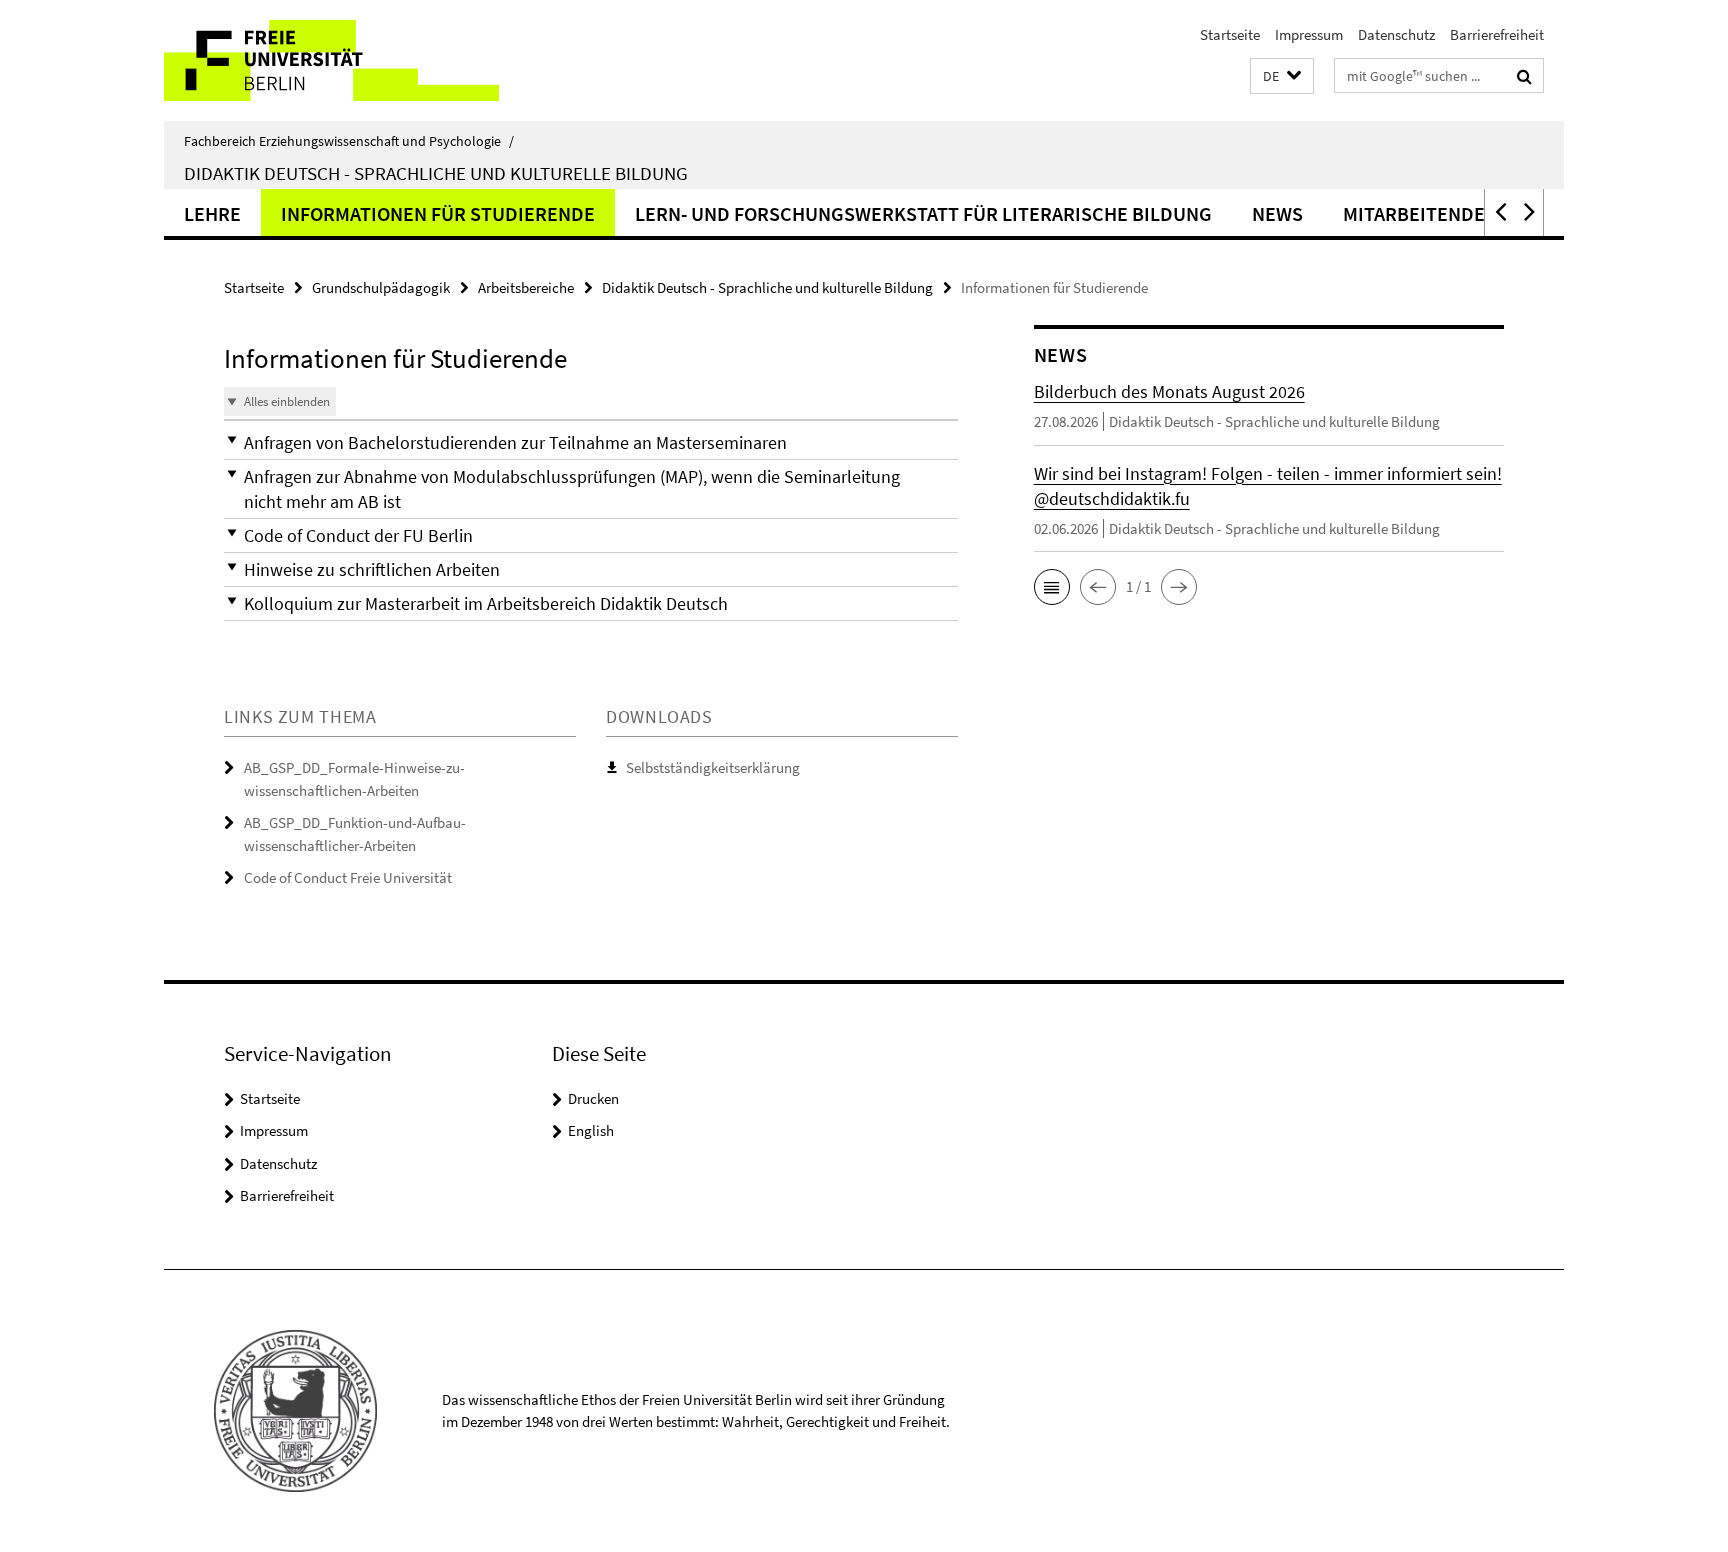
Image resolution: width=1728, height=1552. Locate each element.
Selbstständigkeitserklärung (713, 767)
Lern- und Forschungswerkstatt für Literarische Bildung (923, 213)
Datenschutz (1396, 34)
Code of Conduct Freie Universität (348, 877)
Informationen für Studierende (438, 213)
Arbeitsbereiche (526, 287)
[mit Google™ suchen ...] (1524, 76)
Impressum (1309, 34)
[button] (1282, 76)
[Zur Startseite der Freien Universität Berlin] (331, 60)
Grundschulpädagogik (381, 287)
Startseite (1230, 34)
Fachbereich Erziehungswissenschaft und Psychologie (349, 141)
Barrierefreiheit (1497, 34)
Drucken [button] (593, 1098)
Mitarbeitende (1414, 213)
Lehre (212, 213)
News (1277, 213)
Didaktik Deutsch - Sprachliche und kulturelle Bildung (436, 173)
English (591, 1130)
